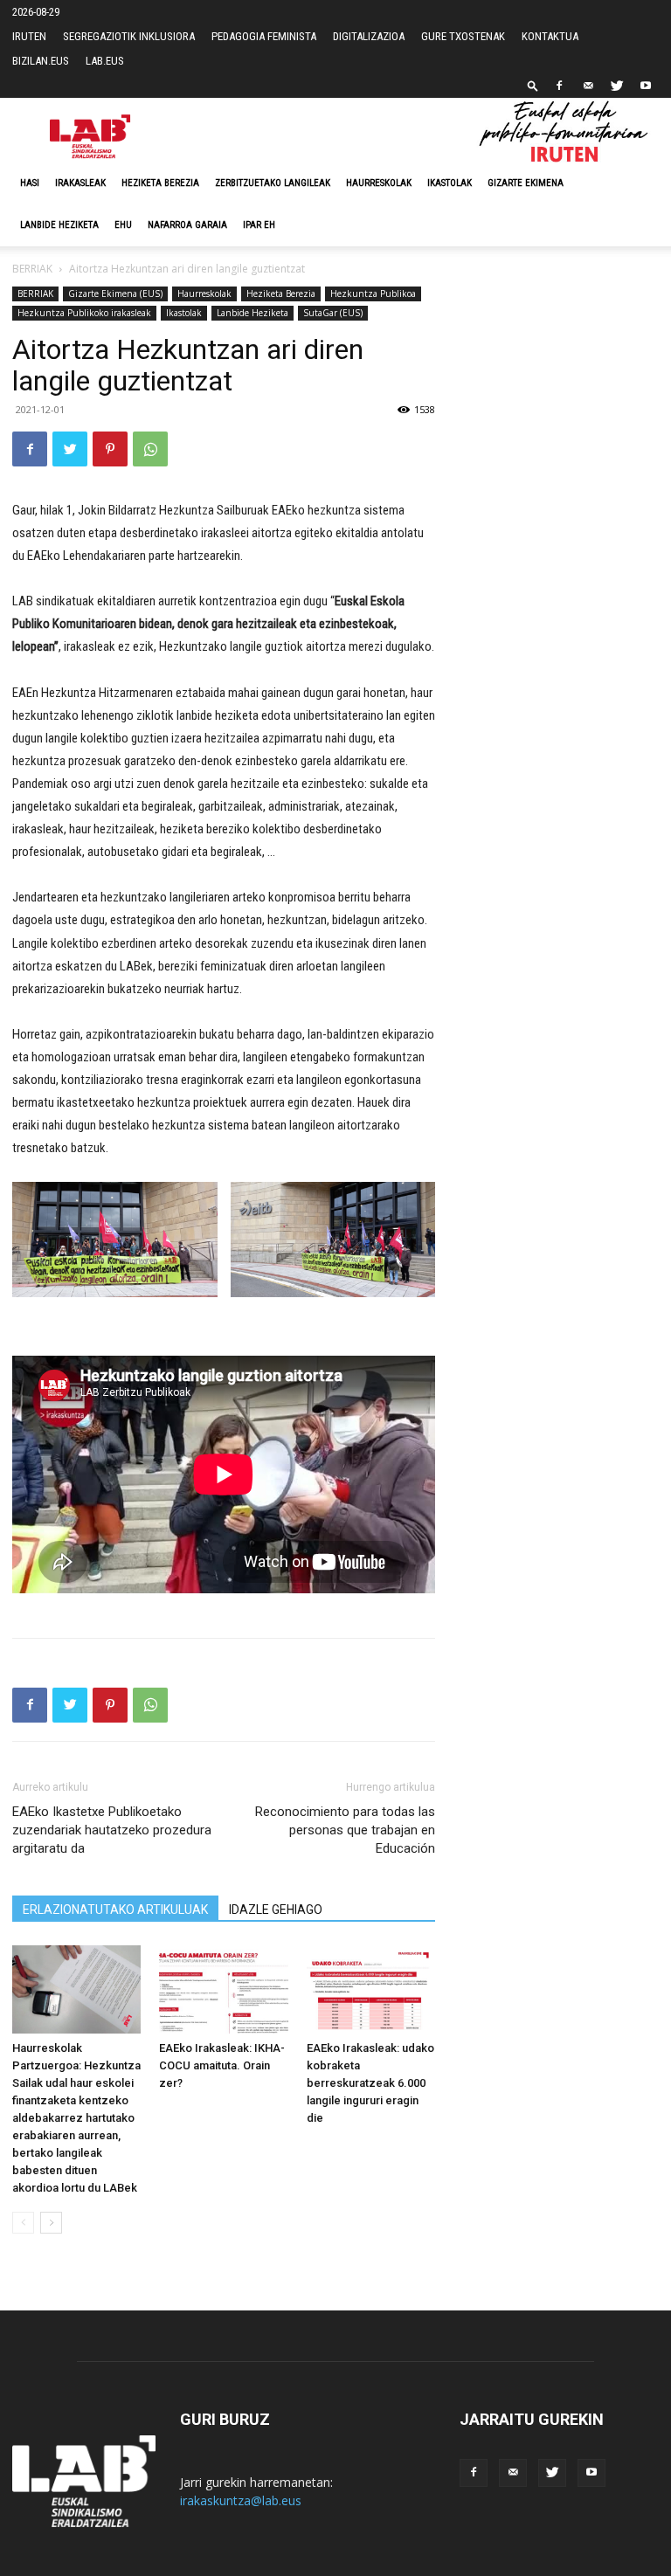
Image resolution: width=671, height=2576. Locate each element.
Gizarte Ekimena (526, 183)
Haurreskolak (379, 183)
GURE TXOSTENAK (463, 36)
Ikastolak (450, 183)
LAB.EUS (105, 61)
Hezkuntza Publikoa (373, 294)
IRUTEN (29, 36)
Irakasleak (80, 183)
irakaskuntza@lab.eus (241, 2500)
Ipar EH (259, 225)
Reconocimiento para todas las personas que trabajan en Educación (345, 1830)
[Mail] (588, 86)
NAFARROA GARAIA (187, 225)
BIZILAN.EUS (41, 61)
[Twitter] (617, 86)
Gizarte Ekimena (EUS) (115, 294)
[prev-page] (23, 2223)
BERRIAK (32, 269)
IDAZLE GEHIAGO (276, 1910)
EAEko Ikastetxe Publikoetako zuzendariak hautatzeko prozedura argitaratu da (112, 1830)
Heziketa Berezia (160, 183)
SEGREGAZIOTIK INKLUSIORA (129, 36)
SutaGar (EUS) (333, 313)
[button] (533, 85)
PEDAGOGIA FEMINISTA (264, 36)
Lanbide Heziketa (59, 225)
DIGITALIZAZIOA (369, 36)
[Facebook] (559, 86)
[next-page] (51, 2223)
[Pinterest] (110, 449)
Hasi (30, 183)
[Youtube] (646, 86)
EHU (123, 225)
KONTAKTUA (550, 36)
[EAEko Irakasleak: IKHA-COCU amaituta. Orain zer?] (223, 1989)
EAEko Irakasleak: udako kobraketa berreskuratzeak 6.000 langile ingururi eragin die (370, 2083)
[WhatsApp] (150, 449)
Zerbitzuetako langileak (273, 183)
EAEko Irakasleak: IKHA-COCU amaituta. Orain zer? (222, 2065)
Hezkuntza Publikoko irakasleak (84, 313)
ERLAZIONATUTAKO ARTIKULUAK (115, 1910)
